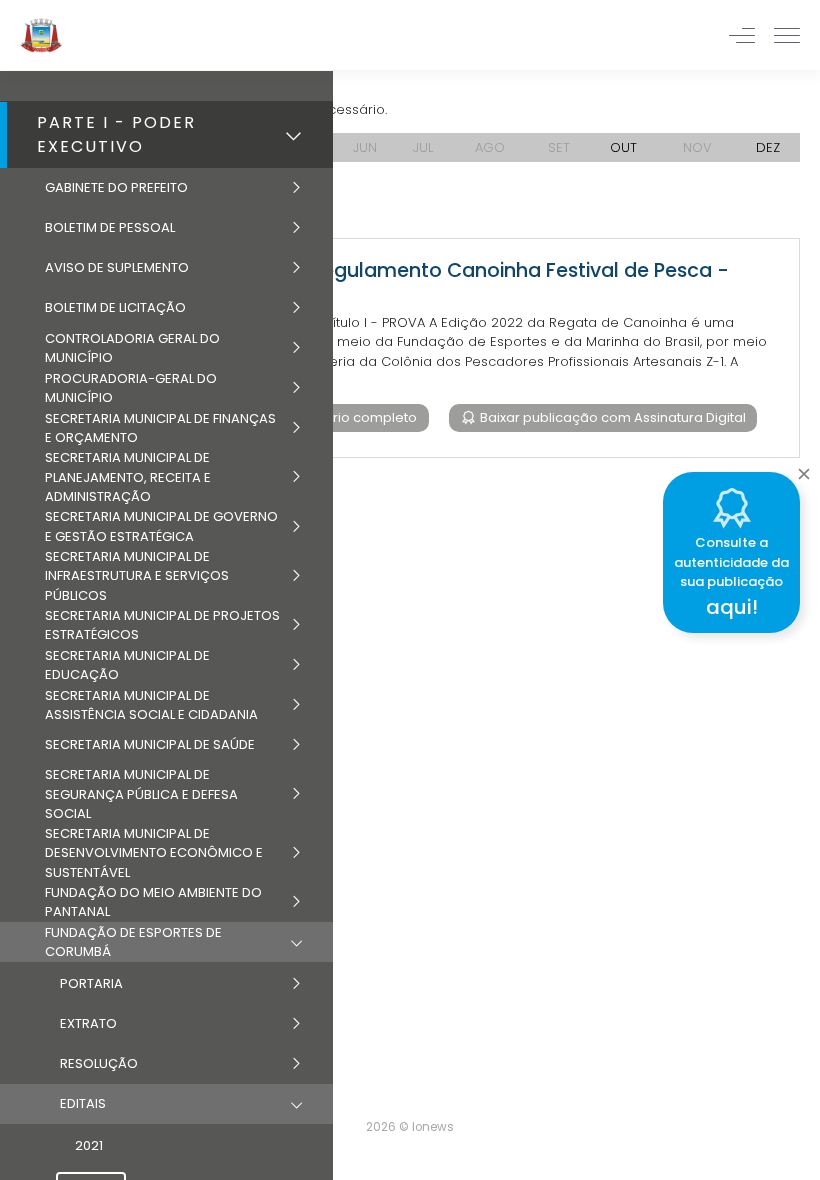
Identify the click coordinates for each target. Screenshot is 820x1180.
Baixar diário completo (341, 417)
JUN (365, 147)
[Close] (804, 469)
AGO (490, 147)
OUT (623, 147)
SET (559, 147)
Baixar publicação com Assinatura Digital (611, 417)
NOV (697, 147)
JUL (423, 147)
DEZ (768, 147)
